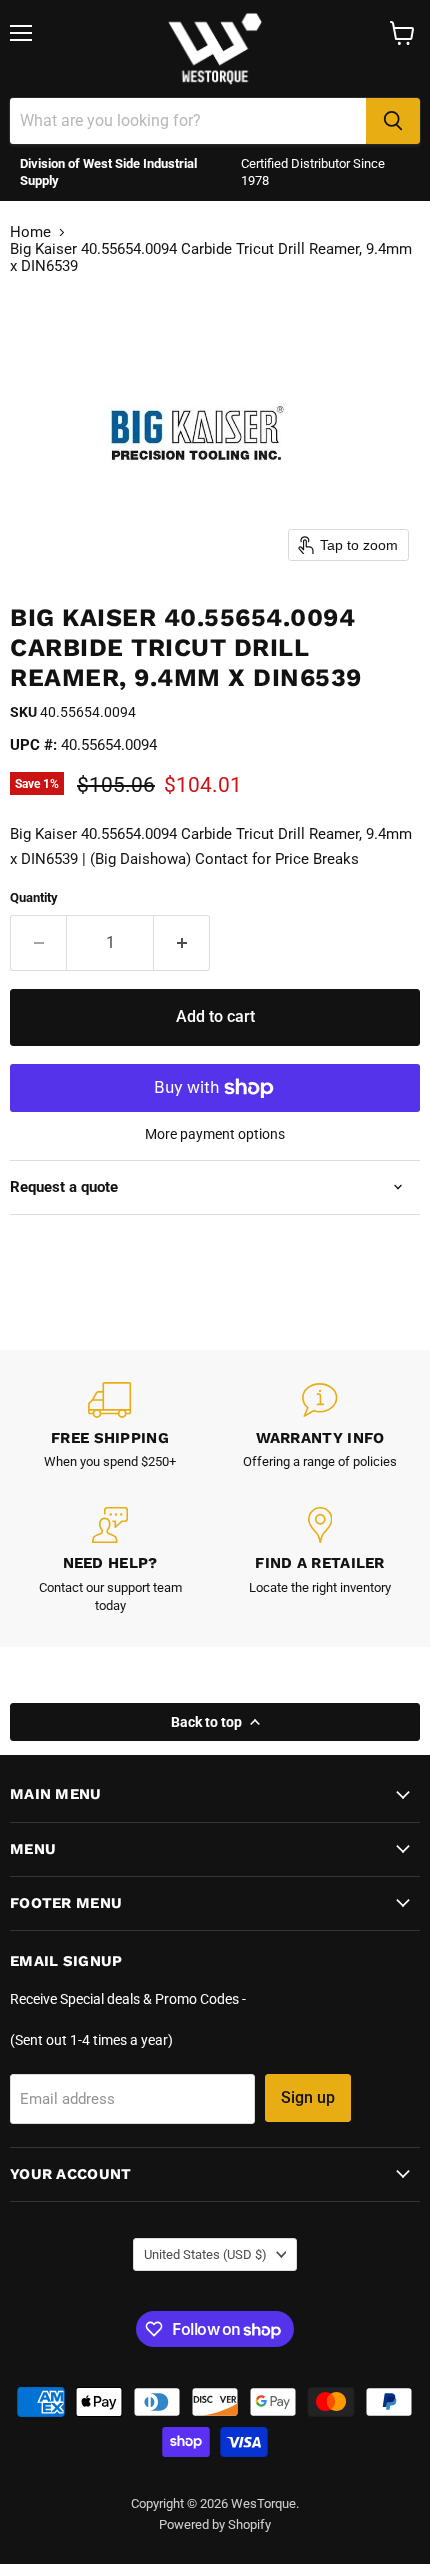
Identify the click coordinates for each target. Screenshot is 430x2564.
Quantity (34, 897)
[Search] (393, 121)
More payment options (215, 1134)
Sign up (308, 2097)
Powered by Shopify (215, 2524)
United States (205, 2254)
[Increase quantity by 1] (182, 943)
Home (30, 232)
